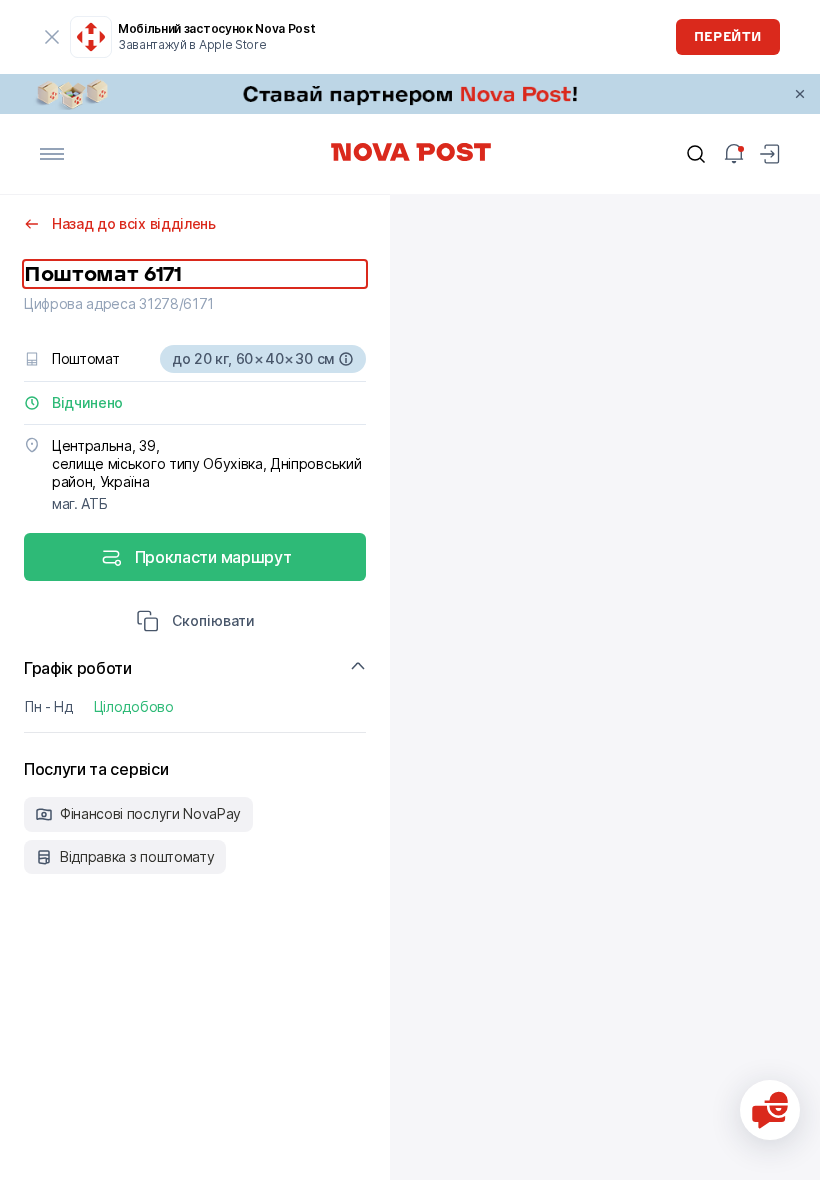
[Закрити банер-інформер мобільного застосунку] (52, 37)
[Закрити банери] (800, 94)
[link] (410, 94)
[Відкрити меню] (52, 154)
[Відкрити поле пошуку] (696, 154)
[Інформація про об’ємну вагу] (346, 359)
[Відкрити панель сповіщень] (734, 154)
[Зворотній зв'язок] (770, 1110)
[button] (195, 623)
